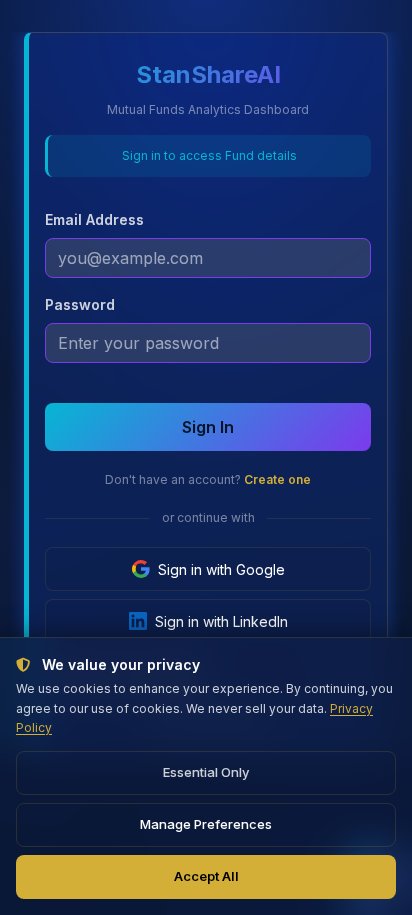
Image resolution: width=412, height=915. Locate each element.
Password (80, 304)
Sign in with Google (221, 569)
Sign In (208, 427)
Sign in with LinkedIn (221, 621)
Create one (277, 479)
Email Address (94, 219)
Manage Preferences (206, 824)
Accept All (206, 876)
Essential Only (206, 772)
